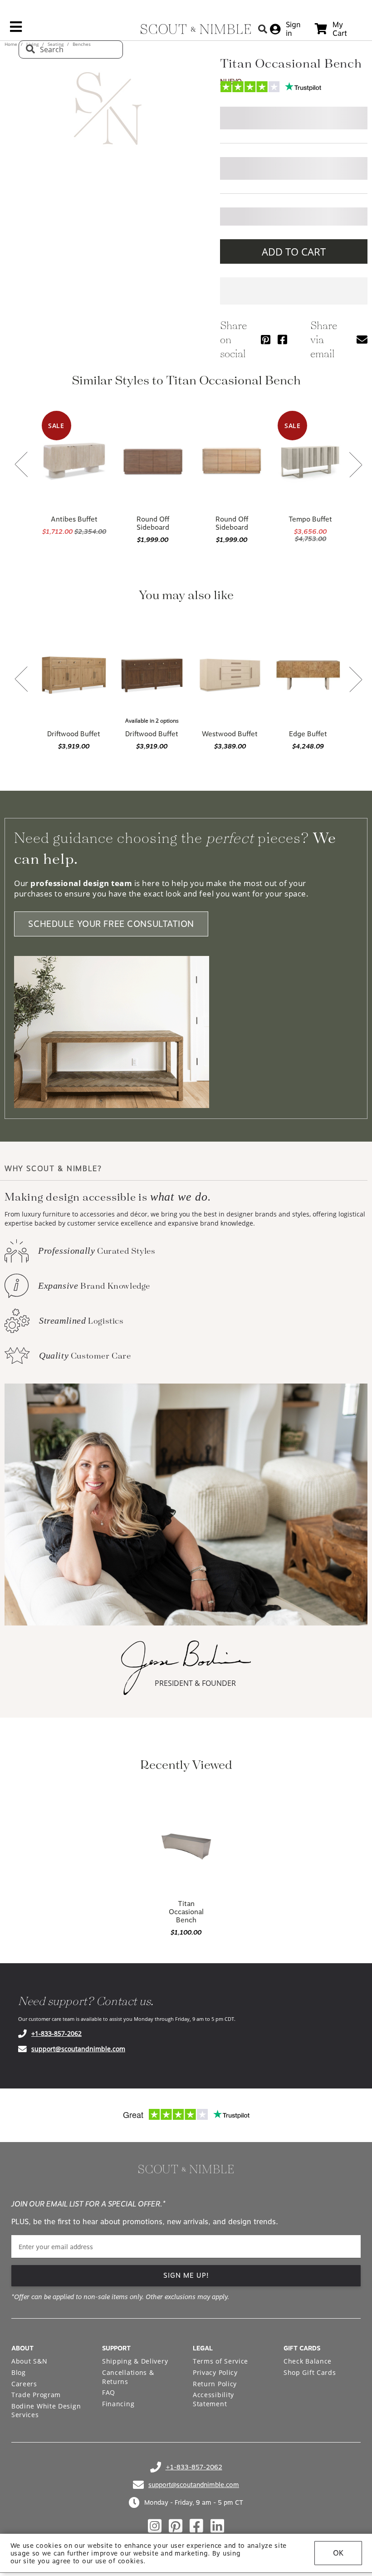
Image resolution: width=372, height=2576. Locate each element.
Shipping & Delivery (135, 2361)
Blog (19, 2372)
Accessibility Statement (213, 2399)
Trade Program (36, 2395)
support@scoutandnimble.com (78, 2049)
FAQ (109, 2392)
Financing (118, 2404)
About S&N (29, 2361)
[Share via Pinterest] (266, 339)
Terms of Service (220, 2361)
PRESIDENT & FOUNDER (195, 1683)
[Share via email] (362, 339)
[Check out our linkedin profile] (217, 2526)
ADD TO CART (294, 251)
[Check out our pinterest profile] (176, 2526)
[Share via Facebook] (282, 339)
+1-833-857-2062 (56, 2033)
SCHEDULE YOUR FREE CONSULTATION (111, 924)
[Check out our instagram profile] (155, 2526)
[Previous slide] (21, 465)
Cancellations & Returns (128, 2377)
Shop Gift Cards (310, 2372)
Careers (24, 2384)
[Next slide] (356, 465)
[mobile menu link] (16, 30)
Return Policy (215, 2384)
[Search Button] (263, 29)
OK (338, 2553)
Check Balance (308, 2361)
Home (12, 44)
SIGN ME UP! (186, 2276)
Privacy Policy (215, 2372)
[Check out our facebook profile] (196, 2526)
